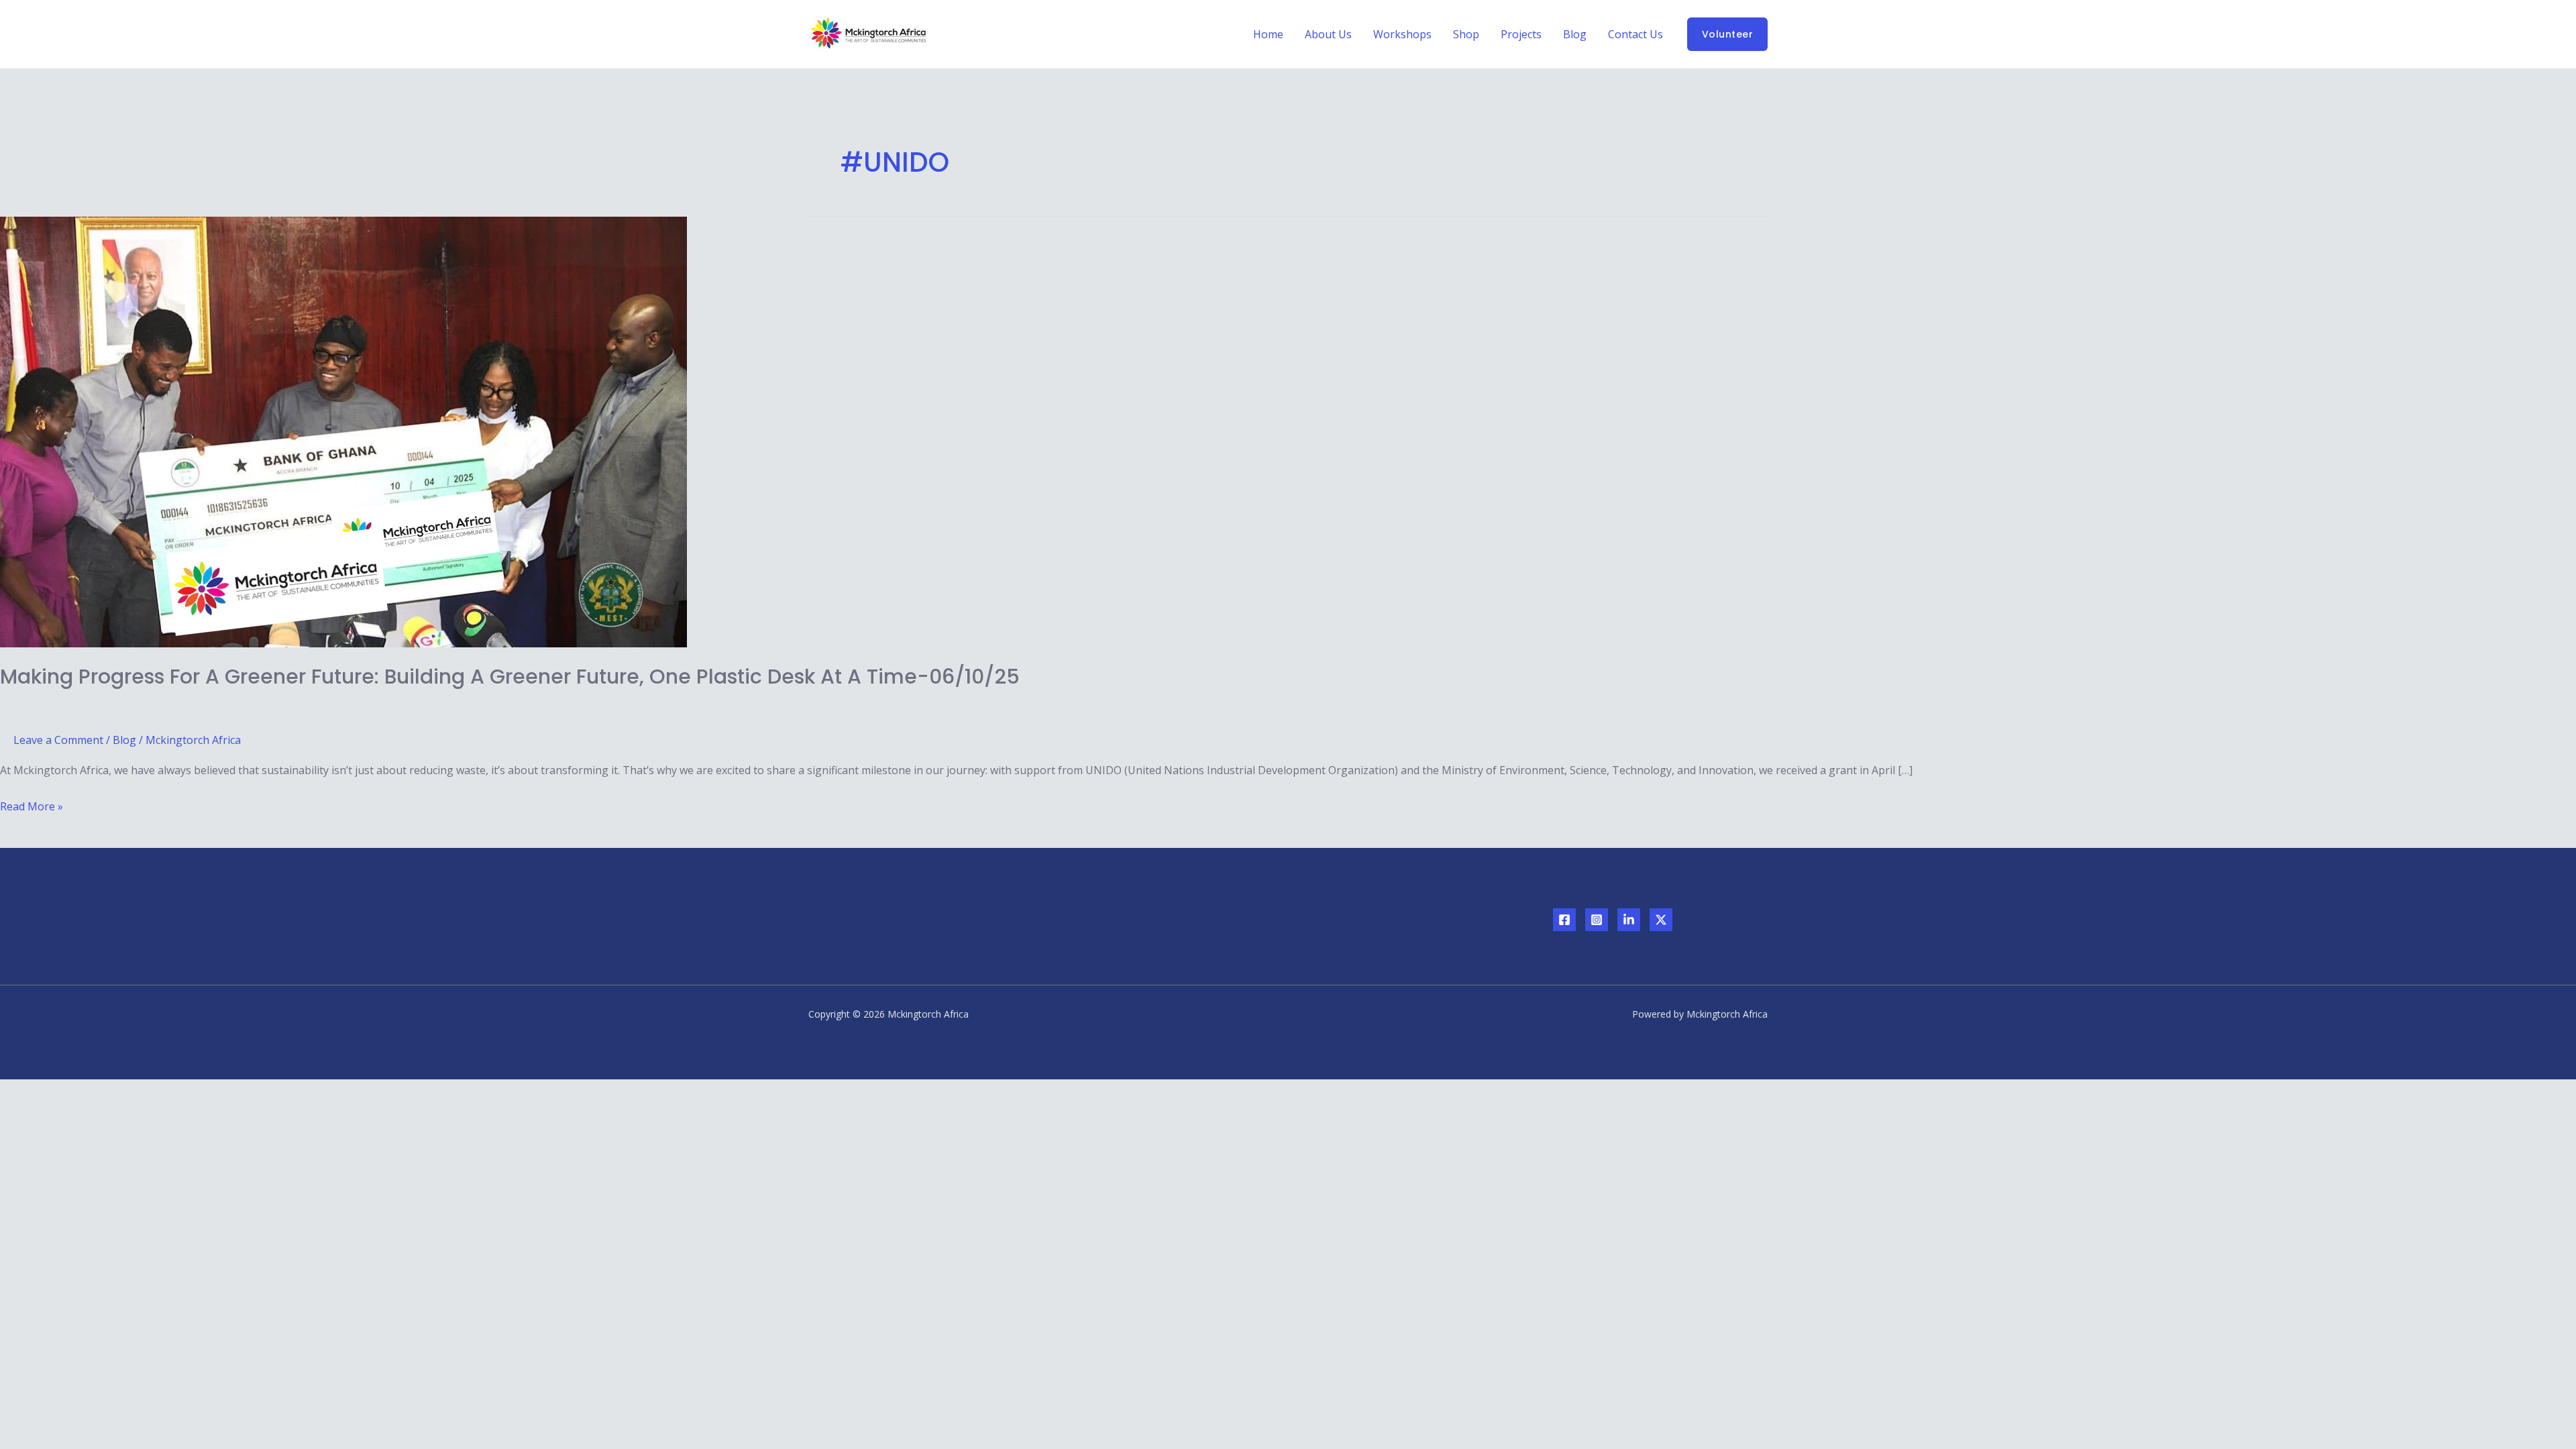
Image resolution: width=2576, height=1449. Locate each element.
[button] (1728, 34)
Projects (1521, 34)
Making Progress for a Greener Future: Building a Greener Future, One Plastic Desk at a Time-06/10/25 (510, 677)
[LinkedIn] (1629, 920)
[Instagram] (1597, 920)
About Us (1328, 34)
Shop (1466, 34)
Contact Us (1635, 34)
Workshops (1402, 34)
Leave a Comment (58, 740)
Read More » (32, 805)
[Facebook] (1564, 920)
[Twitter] (1661, 920)
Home (1268, 34)
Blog (1575, 34)
